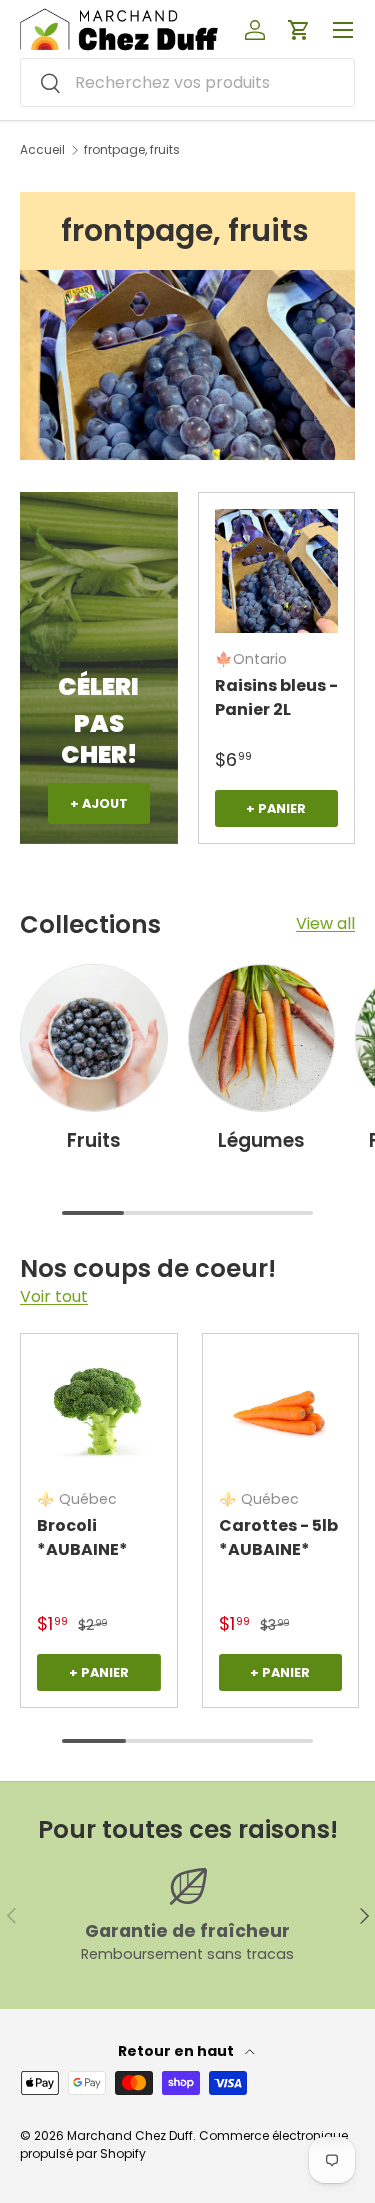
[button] (299, 30)
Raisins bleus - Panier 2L (276, 697)
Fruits (94, 1140)
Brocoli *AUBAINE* (82, 1537)
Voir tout (54, 1296)
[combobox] (187, 82)
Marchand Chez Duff (130, 2135)
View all (325, 923)
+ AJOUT (99, 803)
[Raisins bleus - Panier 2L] (277, 571)
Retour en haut (177, 2051)
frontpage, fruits (132, 150)
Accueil (42, 150)
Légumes (261, 1140)
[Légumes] (262, 1038)
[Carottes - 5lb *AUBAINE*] (281, 1412)
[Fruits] (94, 1038)
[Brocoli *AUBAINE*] (99, 1412)
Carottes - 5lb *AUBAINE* (278, 1537)
